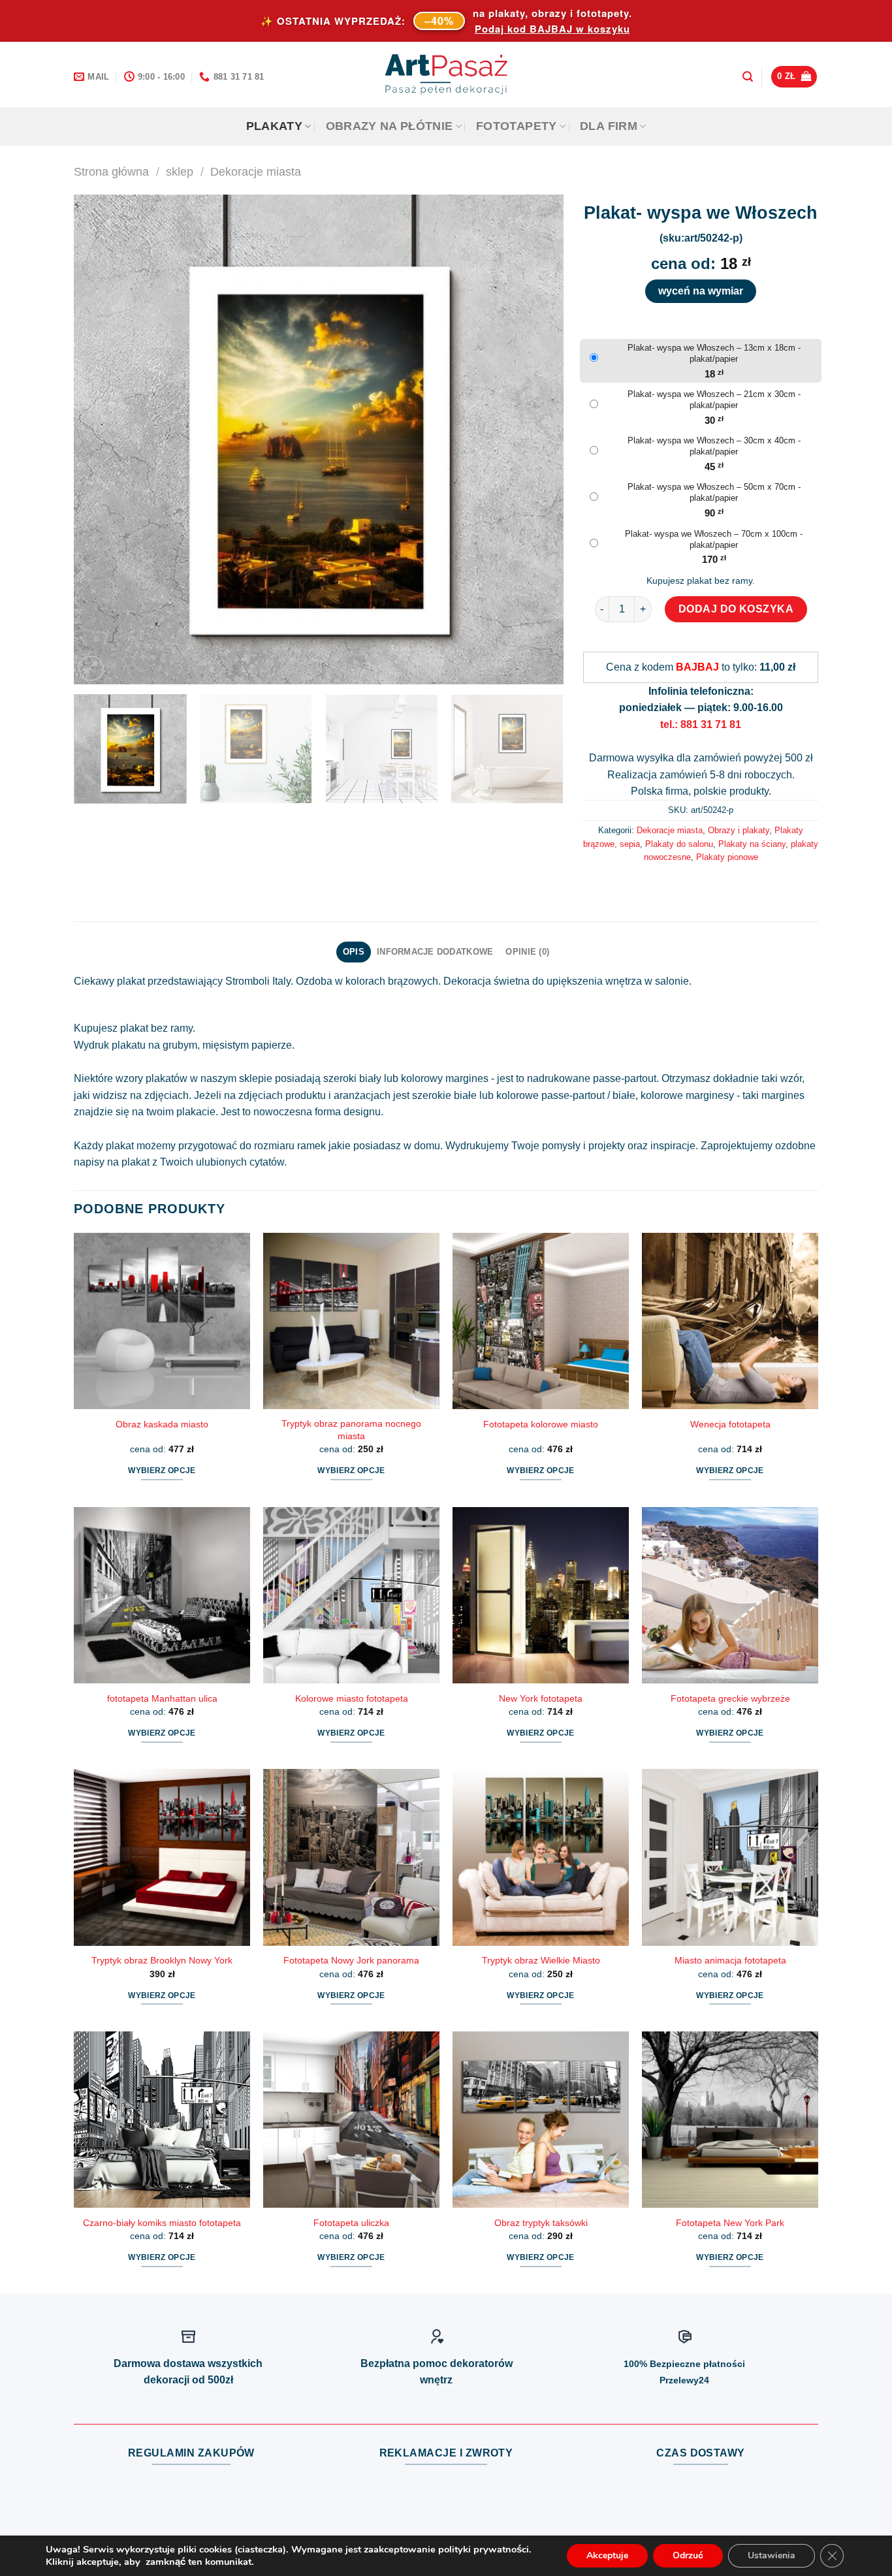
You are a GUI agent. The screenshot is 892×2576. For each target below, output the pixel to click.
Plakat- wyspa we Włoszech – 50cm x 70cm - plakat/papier (714, 492)
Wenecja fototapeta (730, 1424)
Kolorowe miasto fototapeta (352, 1698)
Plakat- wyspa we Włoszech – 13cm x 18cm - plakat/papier (714, 353)
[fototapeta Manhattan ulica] (162, 1595)
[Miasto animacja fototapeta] (730, 1857)
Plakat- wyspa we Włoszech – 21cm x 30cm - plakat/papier (714, 400)
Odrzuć (688, 2555)
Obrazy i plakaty (739, 830)
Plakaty (274, 126)
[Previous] (100, 439)
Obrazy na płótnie (390, 126)
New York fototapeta (541, 1698)
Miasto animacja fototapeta (730, 1960)
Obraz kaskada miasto (162, 1424)
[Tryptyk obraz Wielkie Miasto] (541, 1857)
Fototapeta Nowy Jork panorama (351, 1960)
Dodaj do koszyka (736, 609)
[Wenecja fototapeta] (730, 1321)
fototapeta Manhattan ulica (162, 1698)
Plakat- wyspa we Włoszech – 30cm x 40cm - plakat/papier (714, 446)
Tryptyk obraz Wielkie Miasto (541, 1960)
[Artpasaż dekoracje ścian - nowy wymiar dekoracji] (446, 74)
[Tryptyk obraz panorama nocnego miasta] (351, 1321)
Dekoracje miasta (256, 171)
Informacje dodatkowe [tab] (435, 952)
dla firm (609, 126)
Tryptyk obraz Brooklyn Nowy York (162, 1960)
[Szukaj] (748, 77)
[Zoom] (91, 668)
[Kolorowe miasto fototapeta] (351, 1595)
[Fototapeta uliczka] (351, 2120)
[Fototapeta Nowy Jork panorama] (351, 1857)
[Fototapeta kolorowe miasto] (541, 1321)
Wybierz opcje (162, 1471)
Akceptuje (607, 2555)
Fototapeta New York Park (730, 2223)
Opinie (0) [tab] (527, 952)
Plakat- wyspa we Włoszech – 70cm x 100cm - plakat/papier (714, 539)
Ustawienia (772, 2555)
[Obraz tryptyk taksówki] (541, 2120)
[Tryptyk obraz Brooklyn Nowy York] (162, 1857)
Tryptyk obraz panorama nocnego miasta (351, 1430)
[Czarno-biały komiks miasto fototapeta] (162, 2120)
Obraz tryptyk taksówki (541, 2223)
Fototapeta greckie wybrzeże (730, 1698)
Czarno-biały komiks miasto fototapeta (162, 2223)
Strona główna (111, 171)
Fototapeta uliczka (351, 2223)
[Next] (537, 439)
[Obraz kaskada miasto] (162, 1321)
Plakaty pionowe (727, 857)
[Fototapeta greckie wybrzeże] (730, 1595)
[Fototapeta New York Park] (730, 2120)
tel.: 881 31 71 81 (701, 724)
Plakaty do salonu (679, 844)
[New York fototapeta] (541, 1595)
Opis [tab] (354, 952)
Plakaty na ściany (752, 844)
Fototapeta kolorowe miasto (541, 1424)
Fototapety (517, 126)
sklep (180, 171)
